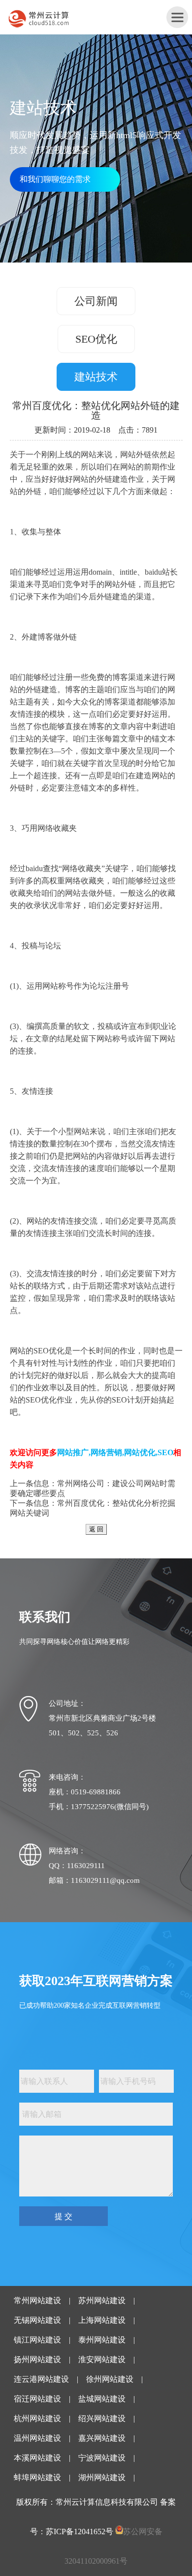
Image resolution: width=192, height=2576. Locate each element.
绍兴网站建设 (102, 2418)
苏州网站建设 (102, 2300)
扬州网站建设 (37, 2359)
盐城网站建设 (102, 2399)
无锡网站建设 (37, 2320)
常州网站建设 (37, 2300)
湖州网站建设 (102, 2477)
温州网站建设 (37, 2438)
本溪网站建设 (37, 2458)
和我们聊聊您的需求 (55, 179)
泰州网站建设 (102, 2340)
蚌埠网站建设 (37, 2477)
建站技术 (96, 377)
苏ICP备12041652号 (80, 2532)
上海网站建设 (102, 2320)
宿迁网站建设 (37, 2399)
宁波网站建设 (102, 2458)
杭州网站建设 (37, 2418)
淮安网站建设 (102, 2359)
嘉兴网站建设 (102, 2438)
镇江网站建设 (37, 2340)
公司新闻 (96, 301)
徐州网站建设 (110, 2379)
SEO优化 (96, 339)
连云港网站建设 (41, 2379)
